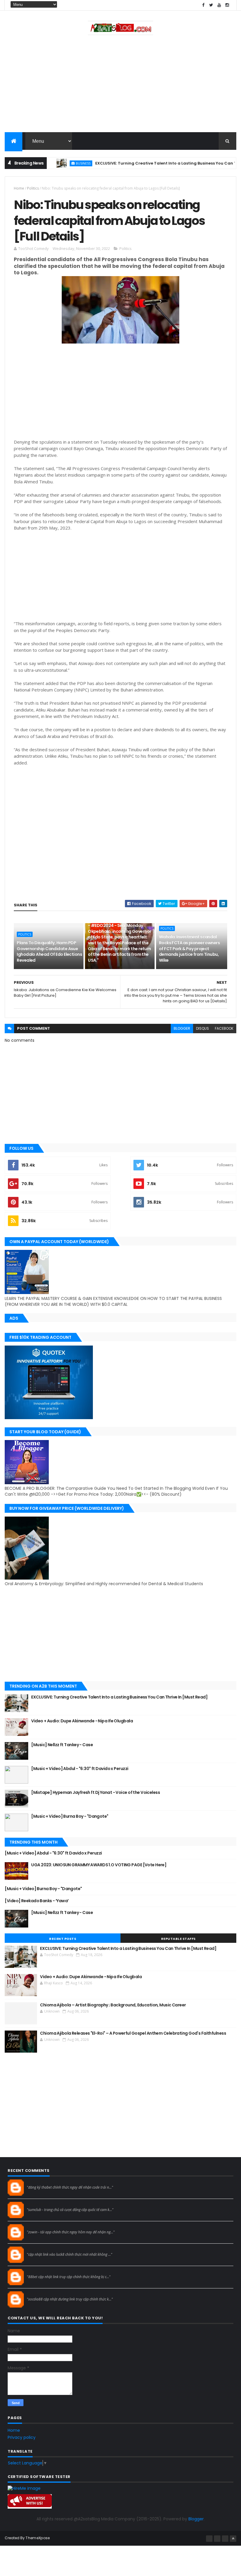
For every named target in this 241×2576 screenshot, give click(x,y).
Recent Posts (63, 1939)
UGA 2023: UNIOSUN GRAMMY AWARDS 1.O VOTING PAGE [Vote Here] (99, 1865)
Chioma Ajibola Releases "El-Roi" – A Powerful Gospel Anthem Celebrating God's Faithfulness (133, 2033)
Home (19, 188)
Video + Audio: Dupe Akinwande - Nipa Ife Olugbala (82, 1721)
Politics (33, 188)
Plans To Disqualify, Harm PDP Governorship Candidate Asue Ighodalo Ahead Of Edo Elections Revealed (49, 952)
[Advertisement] (120, 85)
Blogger (196, 2519)
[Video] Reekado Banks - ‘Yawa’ (37, 1901)
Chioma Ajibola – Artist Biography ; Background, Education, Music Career (113, 2005)
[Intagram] (217, 2539)
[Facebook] (209, 2539)
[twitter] (211, 5)
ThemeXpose (38, 2538)
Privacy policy (22, 2437)
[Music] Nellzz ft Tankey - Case (62, 1745)
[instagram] (227, 5)
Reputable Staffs (178, 1939)
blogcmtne (37, 2182)
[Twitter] (225, 2539)
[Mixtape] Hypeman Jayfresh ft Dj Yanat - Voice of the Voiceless (96, 1792)
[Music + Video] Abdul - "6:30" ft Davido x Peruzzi (80, 1769)
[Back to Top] (233, 2539)
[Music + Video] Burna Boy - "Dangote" (70, 1816)
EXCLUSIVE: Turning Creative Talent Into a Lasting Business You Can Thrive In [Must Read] (119, 1697)
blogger (182, 1028)
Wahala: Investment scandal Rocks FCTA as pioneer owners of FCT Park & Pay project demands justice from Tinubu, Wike (189, 948)
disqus (202, 1028)
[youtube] (219, 5)
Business (58, 163)
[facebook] (203, 5)
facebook (224, 1028)
